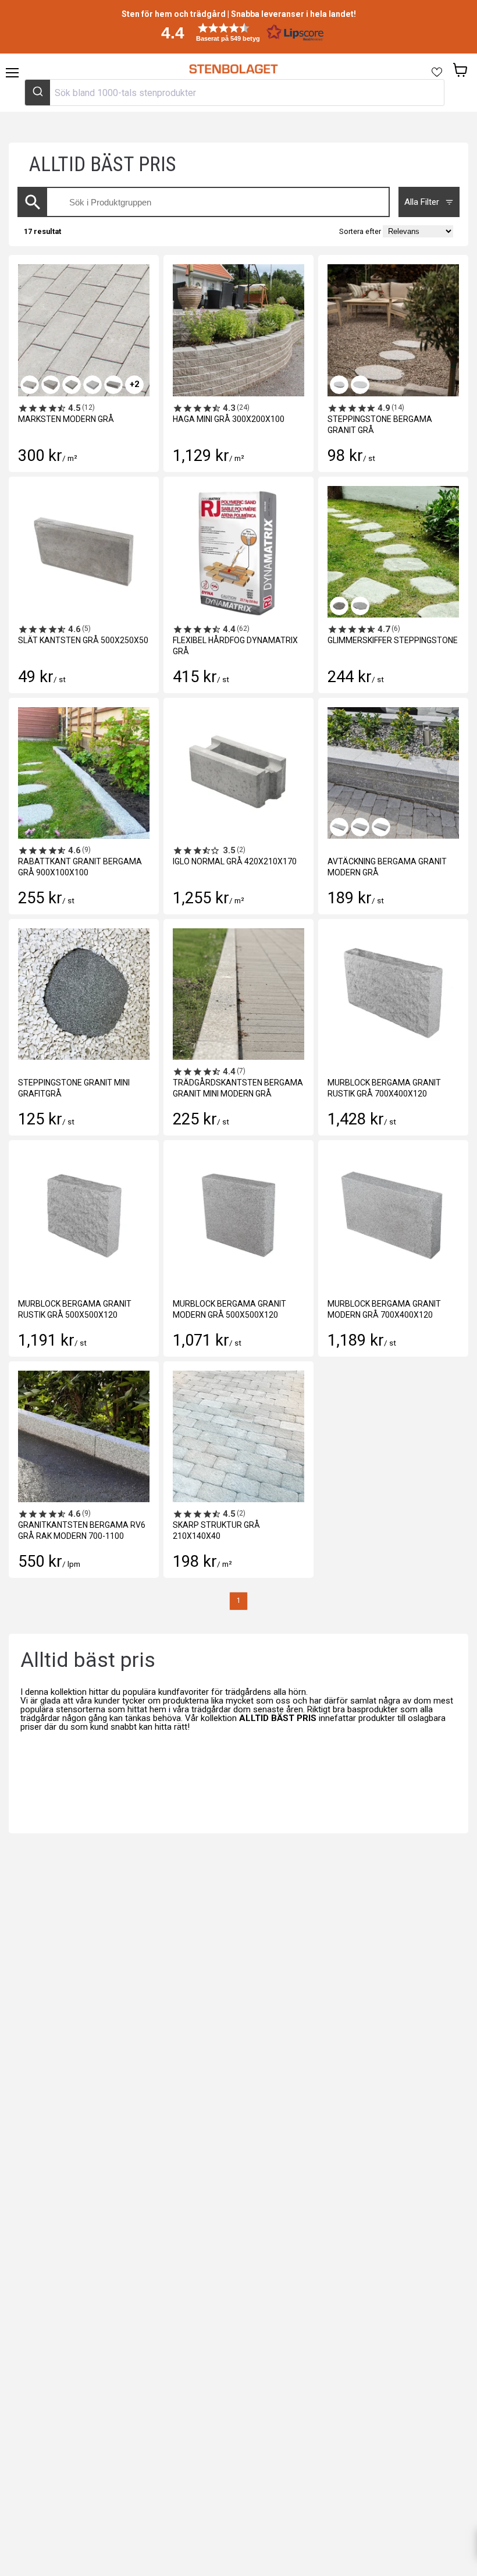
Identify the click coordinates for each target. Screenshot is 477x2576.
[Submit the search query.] (33, 202)
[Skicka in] (38, 93)
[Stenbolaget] (233, 69)
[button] (238, 32)
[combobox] (234, 93)
